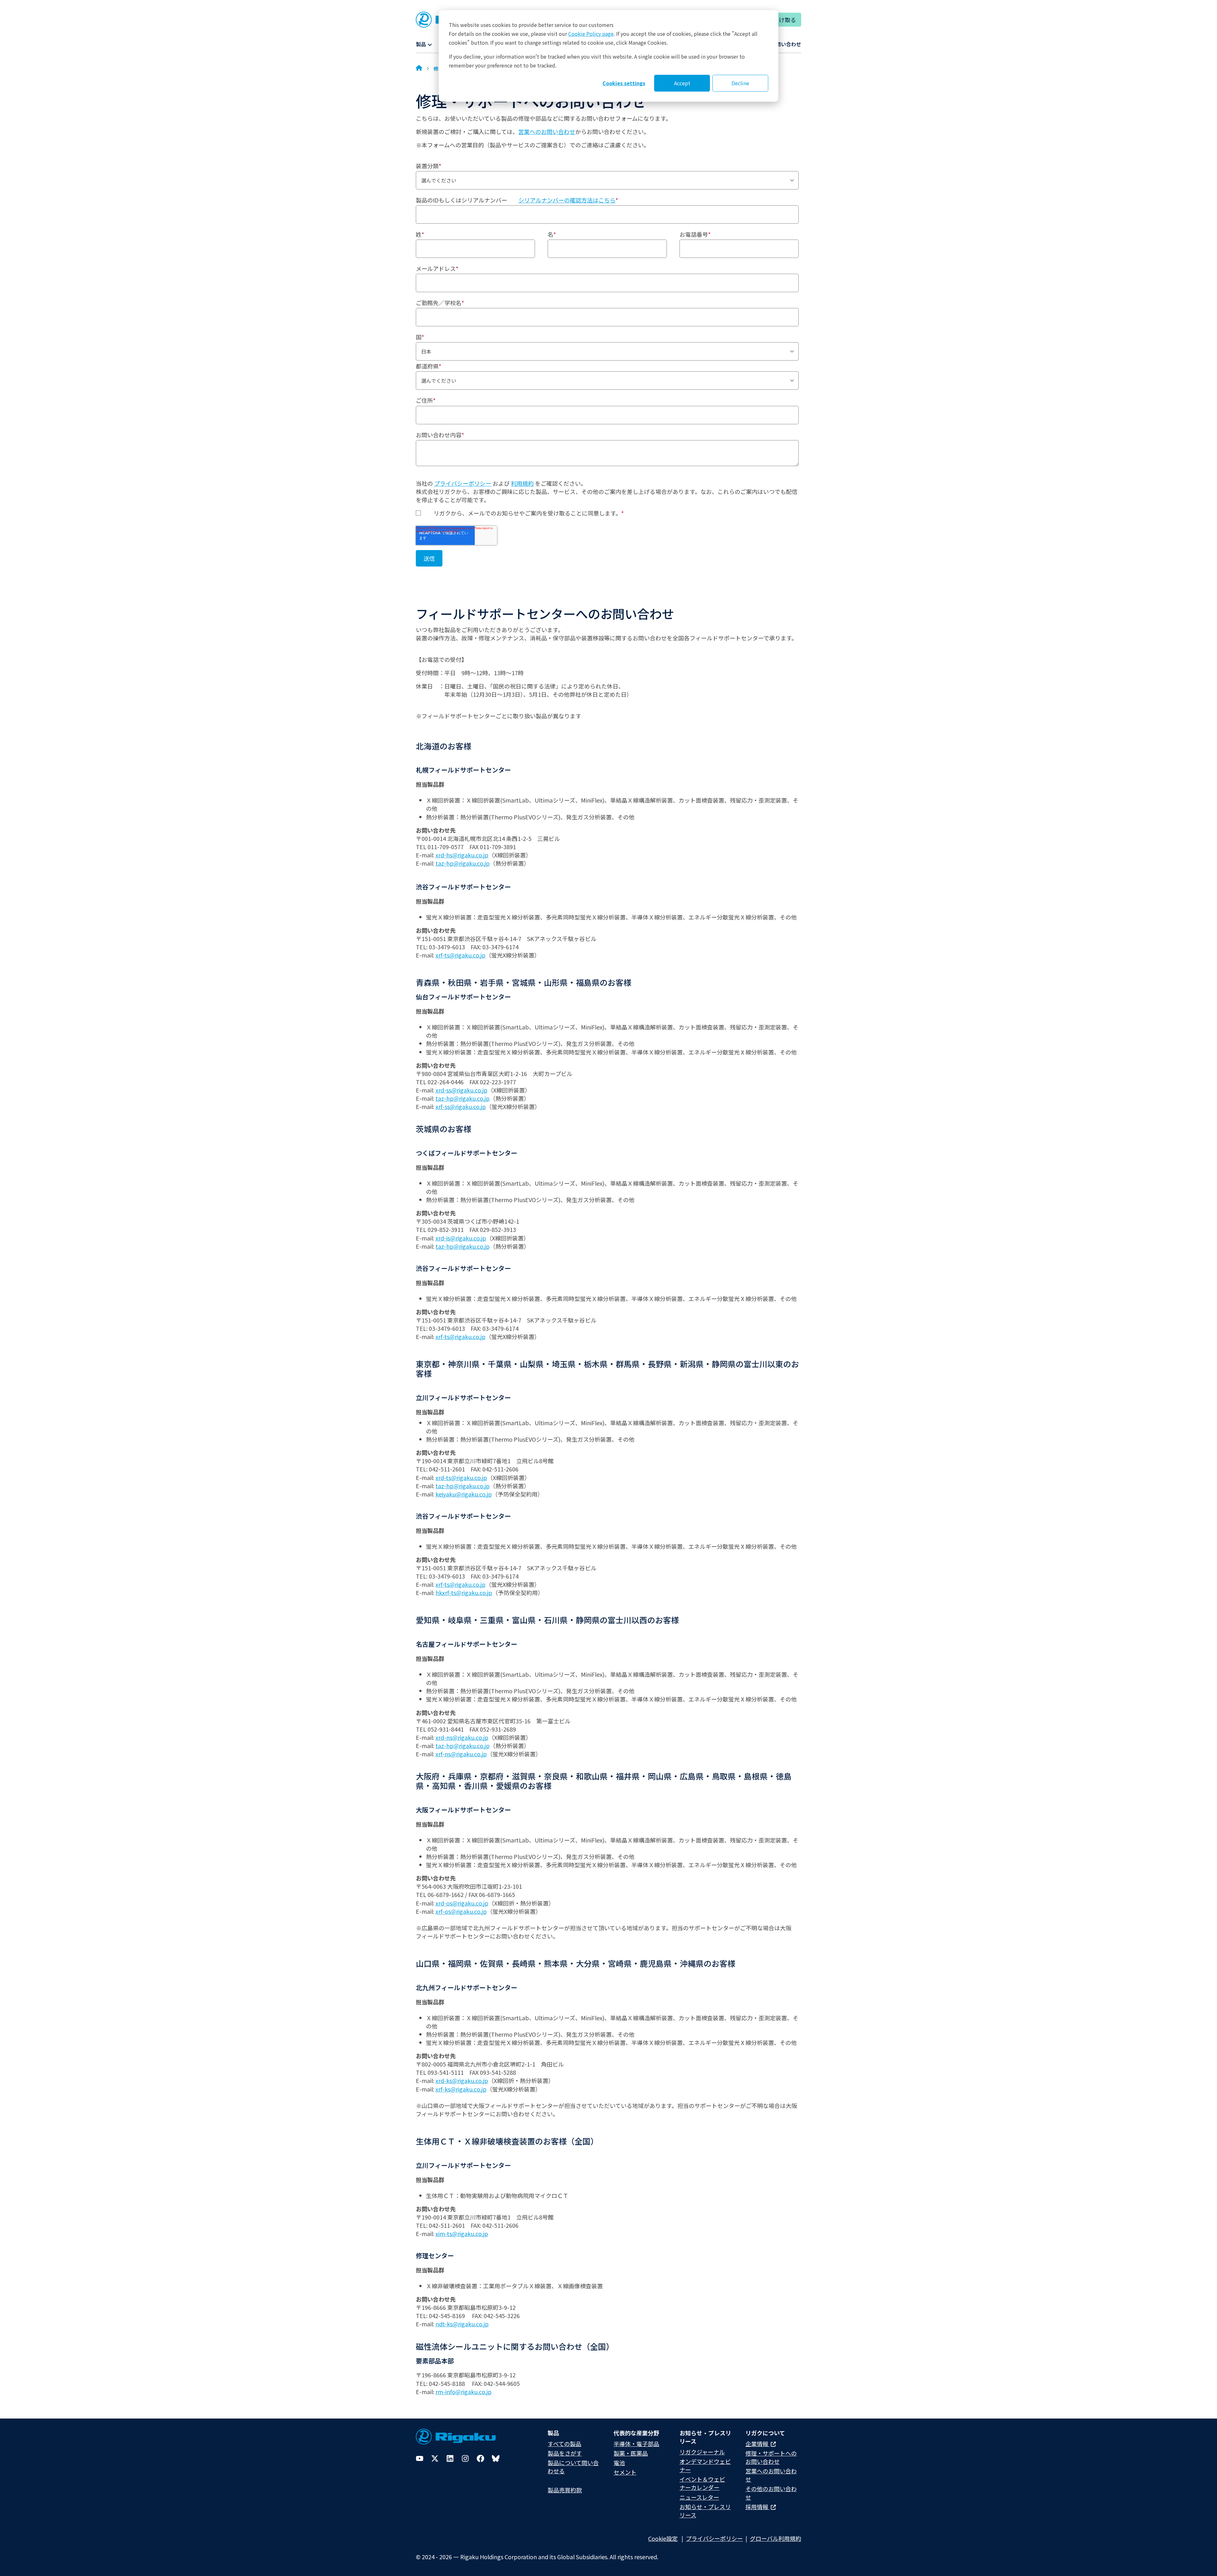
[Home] (419, 68)
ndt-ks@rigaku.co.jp (462, 2324)
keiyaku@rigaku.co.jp (464, 1494)
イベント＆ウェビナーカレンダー (702, 2483)
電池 (619, 2463)
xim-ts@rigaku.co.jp (462, 2233)
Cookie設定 (663, 2538)
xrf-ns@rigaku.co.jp (461, 1754)
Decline (740, 83)
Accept (682, 83)
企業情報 (757, 2444)
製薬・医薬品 (631, 2453)
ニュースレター (699, 2497)
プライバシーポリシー (463, 483)
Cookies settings (624, 83)
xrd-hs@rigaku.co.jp (462, 855)
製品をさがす (565, 2453)
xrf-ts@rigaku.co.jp (460, 955)
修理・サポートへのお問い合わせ (771, 2457)
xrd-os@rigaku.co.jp (462, 1903)
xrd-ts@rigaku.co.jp (461, 1477)
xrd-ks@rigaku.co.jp (462, 2080)
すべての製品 (564, 2444)
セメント (625, 2472)
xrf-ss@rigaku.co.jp (461, 1106)
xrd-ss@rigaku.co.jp (461, 1090)
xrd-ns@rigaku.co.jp (462, 1737)
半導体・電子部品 (636, 2444)
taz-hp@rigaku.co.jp (463, 863)
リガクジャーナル (702, 2452)
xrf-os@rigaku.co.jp (461, 1911)
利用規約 (522, 483)
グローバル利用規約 (776, 2538)
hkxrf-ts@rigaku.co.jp (464, 1592)
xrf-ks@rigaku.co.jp (461, 2089)
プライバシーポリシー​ (714, 2538)
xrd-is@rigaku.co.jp (461, 1238)
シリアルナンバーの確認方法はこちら (567, 200)
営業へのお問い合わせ (547, 131)
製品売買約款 (565, 2490)
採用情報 (757, 2507)
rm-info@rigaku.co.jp (464, 2392)
